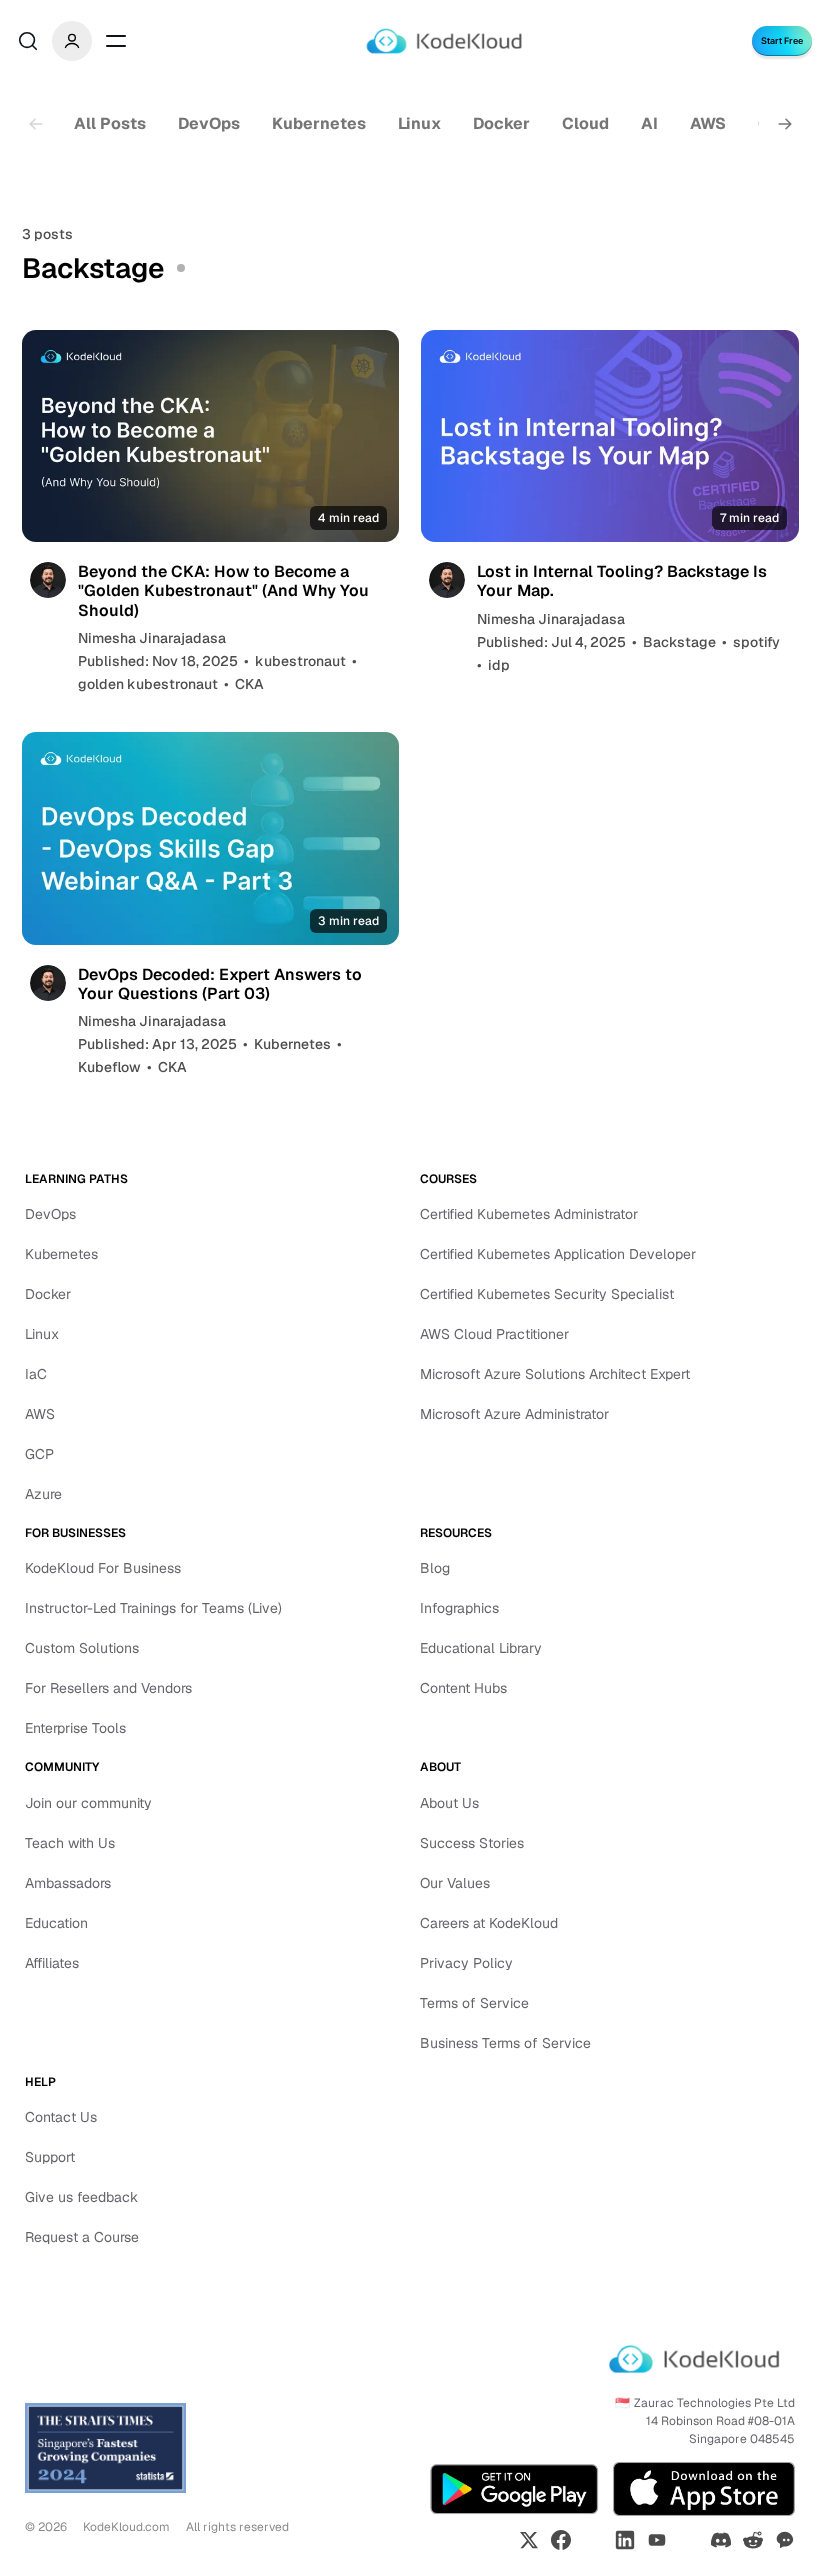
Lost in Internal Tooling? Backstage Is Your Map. (622, 581)
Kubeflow (109, 1067)
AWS (708, 123)
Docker (501, 123)
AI (649, 123)
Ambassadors (68, 1883)
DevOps (209, 123)
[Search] (28, 41)
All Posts (110, 123)
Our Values (455, 1883)
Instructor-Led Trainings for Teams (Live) (153, 1608)
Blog (435, 1568)
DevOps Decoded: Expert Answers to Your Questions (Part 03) (220, 984)
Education (56, 1923)
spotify (756, 642)
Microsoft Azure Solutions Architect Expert (555, 1374)
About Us (449, 1803)
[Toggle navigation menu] (116, 41)
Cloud (585, 123)
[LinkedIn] (625, 2540)
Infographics (459, 1608)
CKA (249, 684)
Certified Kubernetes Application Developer (558, 1254)
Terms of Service (474, 2003)
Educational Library (481, 1648)
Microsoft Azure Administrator (514, 1414)
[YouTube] (657, 2540)
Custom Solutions (82, 1648)
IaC (36, 1374)
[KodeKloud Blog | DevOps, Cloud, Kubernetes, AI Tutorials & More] (444, 41)
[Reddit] (753, 2540)
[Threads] (689, 2540)
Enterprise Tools (75, 1728)
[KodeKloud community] (785, 2540)
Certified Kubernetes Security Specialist (547, 1294)
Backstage (679, 642)
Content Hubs (463, 1688)
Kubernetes (319, 123)
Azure (43, 1494)
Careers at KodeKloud (489, 1923)
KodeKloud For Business (103, 1568)
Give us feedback (81, 2197)
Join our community (88, 1803)
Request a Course (82, 2237)
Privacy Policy (466, 1963)
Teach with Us (70, 1843)
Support (50, 2157)
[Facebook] (561, 2540)
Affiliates (52, 1963)
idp (499, 665)
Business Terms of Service (505, 2043)
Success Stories (472, 1843)
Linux (419, 123)
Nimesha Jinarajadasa (152, 638)
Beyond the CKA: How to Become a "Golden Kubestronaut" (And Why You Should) (223, 591)
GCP (39, 1454)
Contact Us (61, 2117)
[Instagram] (593, 2540)
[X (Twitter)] (529, 2540)
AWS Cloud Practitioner (494, 1334)
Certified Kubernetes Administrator (529, 1214)
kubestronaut (300, 661)
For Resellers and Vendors (108, 1688)
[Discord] (721, 2540)
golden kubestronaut (148, 684)
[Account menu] (72, 41)
